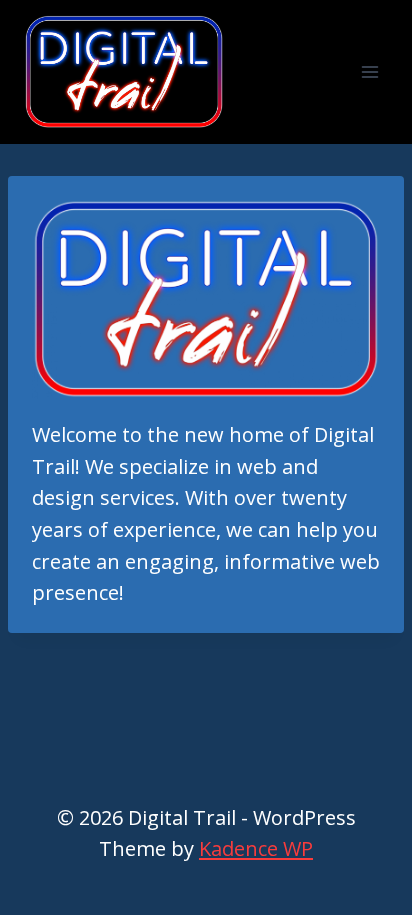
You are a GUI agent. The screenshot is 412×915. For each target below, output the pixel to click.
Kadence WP (256, 848)
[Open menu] (369, 71)
